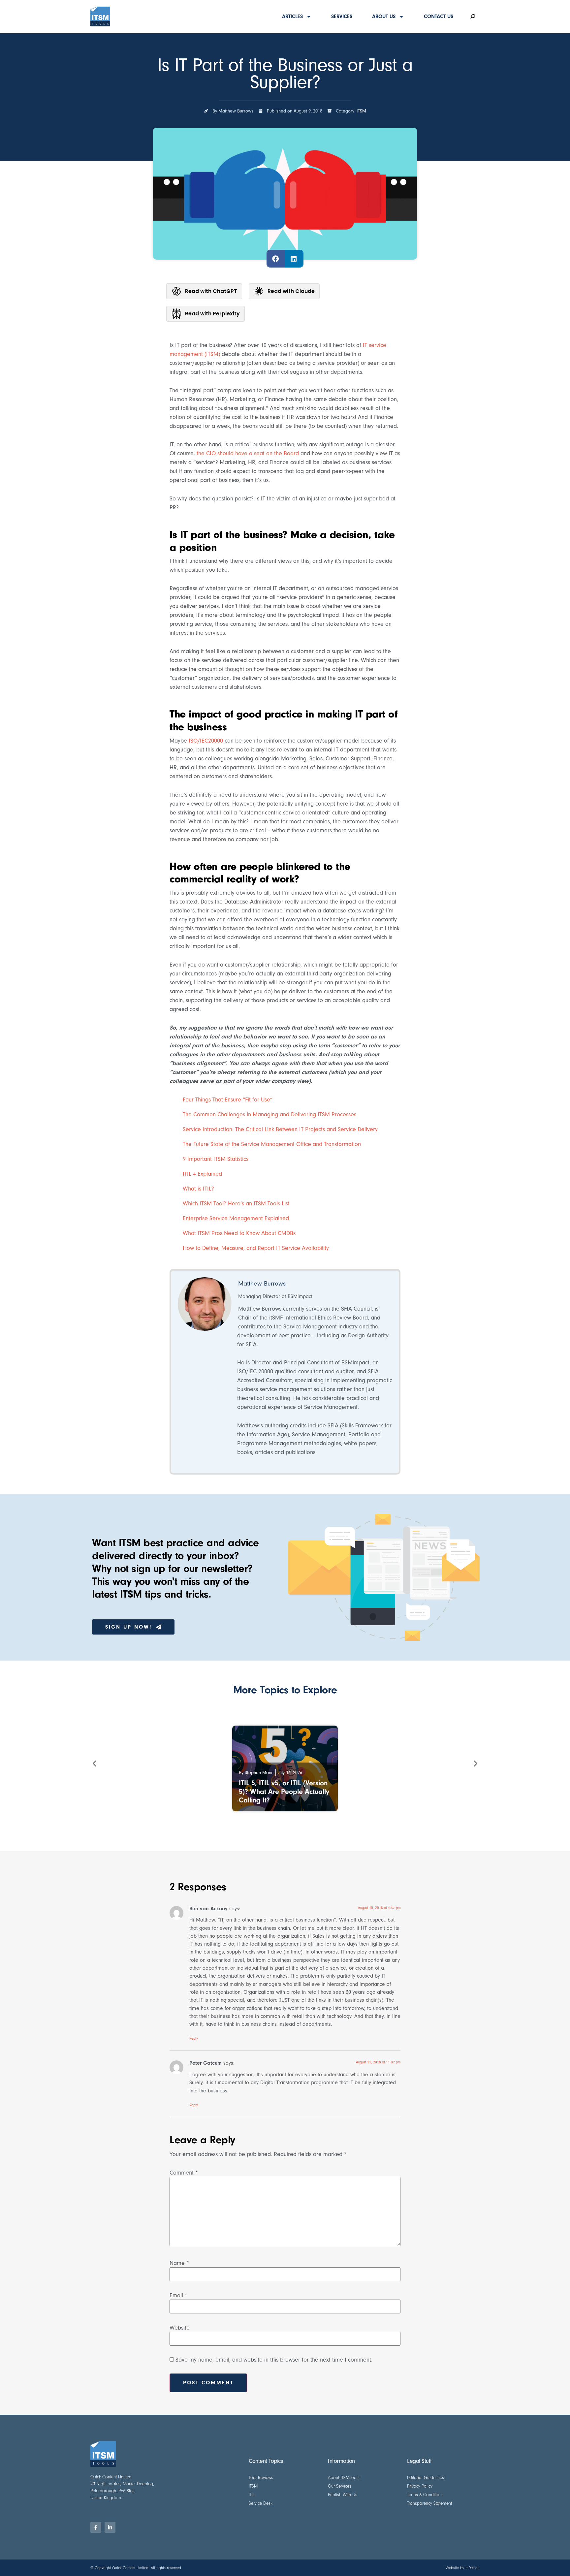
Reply (194, 2038)
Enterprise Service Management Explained (236, 1218)
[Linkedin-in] (110, 2527)
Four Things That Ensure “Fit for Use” (228, 1100)
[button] (276, 259)
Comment (184, 2173)
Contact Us (439, 16)
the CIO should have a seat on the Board (248, 453)
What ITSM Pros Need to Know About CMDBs (239, 1233)
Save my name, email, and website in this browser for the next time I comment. (274, 2360)
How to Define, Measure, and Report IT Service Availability (256, 1248)
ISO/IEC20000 (206, 741)
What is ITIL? (198, 1189)
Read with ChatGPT (211, 291)
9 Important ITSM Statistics (216, 1159)
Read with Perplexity (212, 314)
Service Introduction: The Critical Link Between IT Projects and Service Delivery (280, 1129)
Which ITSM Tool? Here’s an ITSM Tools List (236, 1204)
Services (342, 16)
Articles (292, 16)
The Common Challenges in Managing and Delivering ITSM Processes (269, 1114)
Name (179, 2263)
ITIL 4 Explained (202, 1174)
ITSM (361, 111)
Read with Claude (291, 291)
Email (178, 2296)
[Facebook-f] (96, 2527)
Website (180, 2328)
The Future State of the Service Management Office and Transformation (272, 1144)
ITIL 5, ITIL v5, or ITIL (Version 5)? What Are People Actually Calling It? (284, 1792)
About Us (384, 16)
